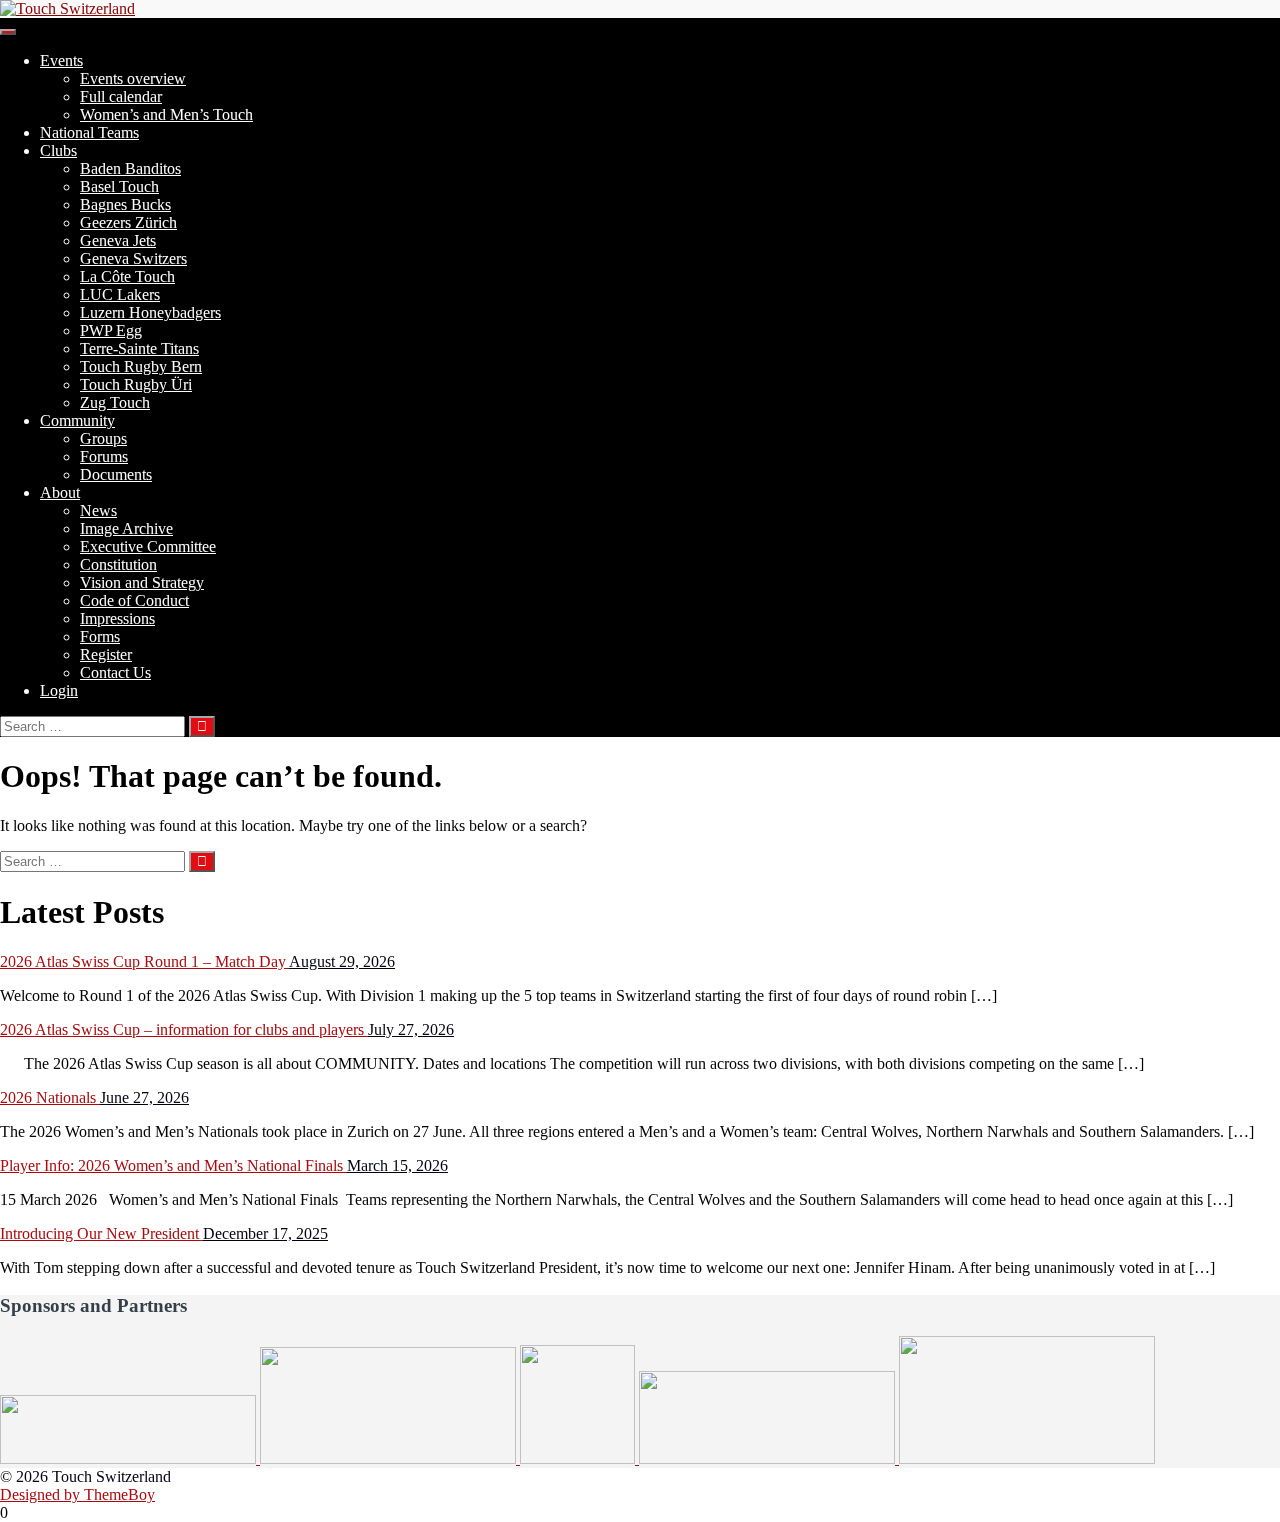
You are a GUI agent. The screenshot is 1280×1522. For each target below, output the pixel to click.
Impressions (117, 618)
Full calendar (121, 96)
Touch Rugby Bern (141, 366)
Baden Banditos (130, 168)
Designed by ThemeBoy (77, 1494)
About (60, 492)
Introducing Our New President (101, 1233)
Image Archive (126, 528)
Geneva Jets (118, 240)
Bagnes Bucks (125, 204)
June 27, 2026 (144, 1097)
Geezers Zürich (128, 222)
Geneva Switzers (133, 258)
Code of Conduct (134, 600)
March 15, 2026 (397, 1165)
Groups (103, 438)
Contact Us (115, 672)
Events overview (133, 78)
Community (77, 420)
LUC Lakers (120, 294)
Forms (100, 636)
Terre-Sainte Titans (139, 348)
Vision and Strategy (142, 582)
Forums (104, 456)
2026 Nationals (50, 1097)
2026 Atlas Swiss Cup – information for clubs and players (184, 1029)
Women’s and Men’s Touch (166, 114)
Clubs (58, 150)
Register (106, 654)
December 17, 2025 (265, 1233)
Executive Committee (148, 546)
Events (61, 60)
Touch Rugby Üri (136, 384)
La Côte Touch (127, 276)
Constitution (118, 564)
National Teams (89, 132)
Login (59, 690)
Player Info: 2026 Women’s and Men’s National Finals (173, 1165)
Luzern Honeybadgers (150, 312)
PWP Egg (111, 330)
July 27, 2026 (411, 1029)
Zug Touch (115, 402)
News (98, 510)
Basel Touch (119, 186)
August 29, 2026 (342, 961)
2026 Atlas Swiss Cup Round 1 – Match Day (144, 961)
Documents (116, 474)
